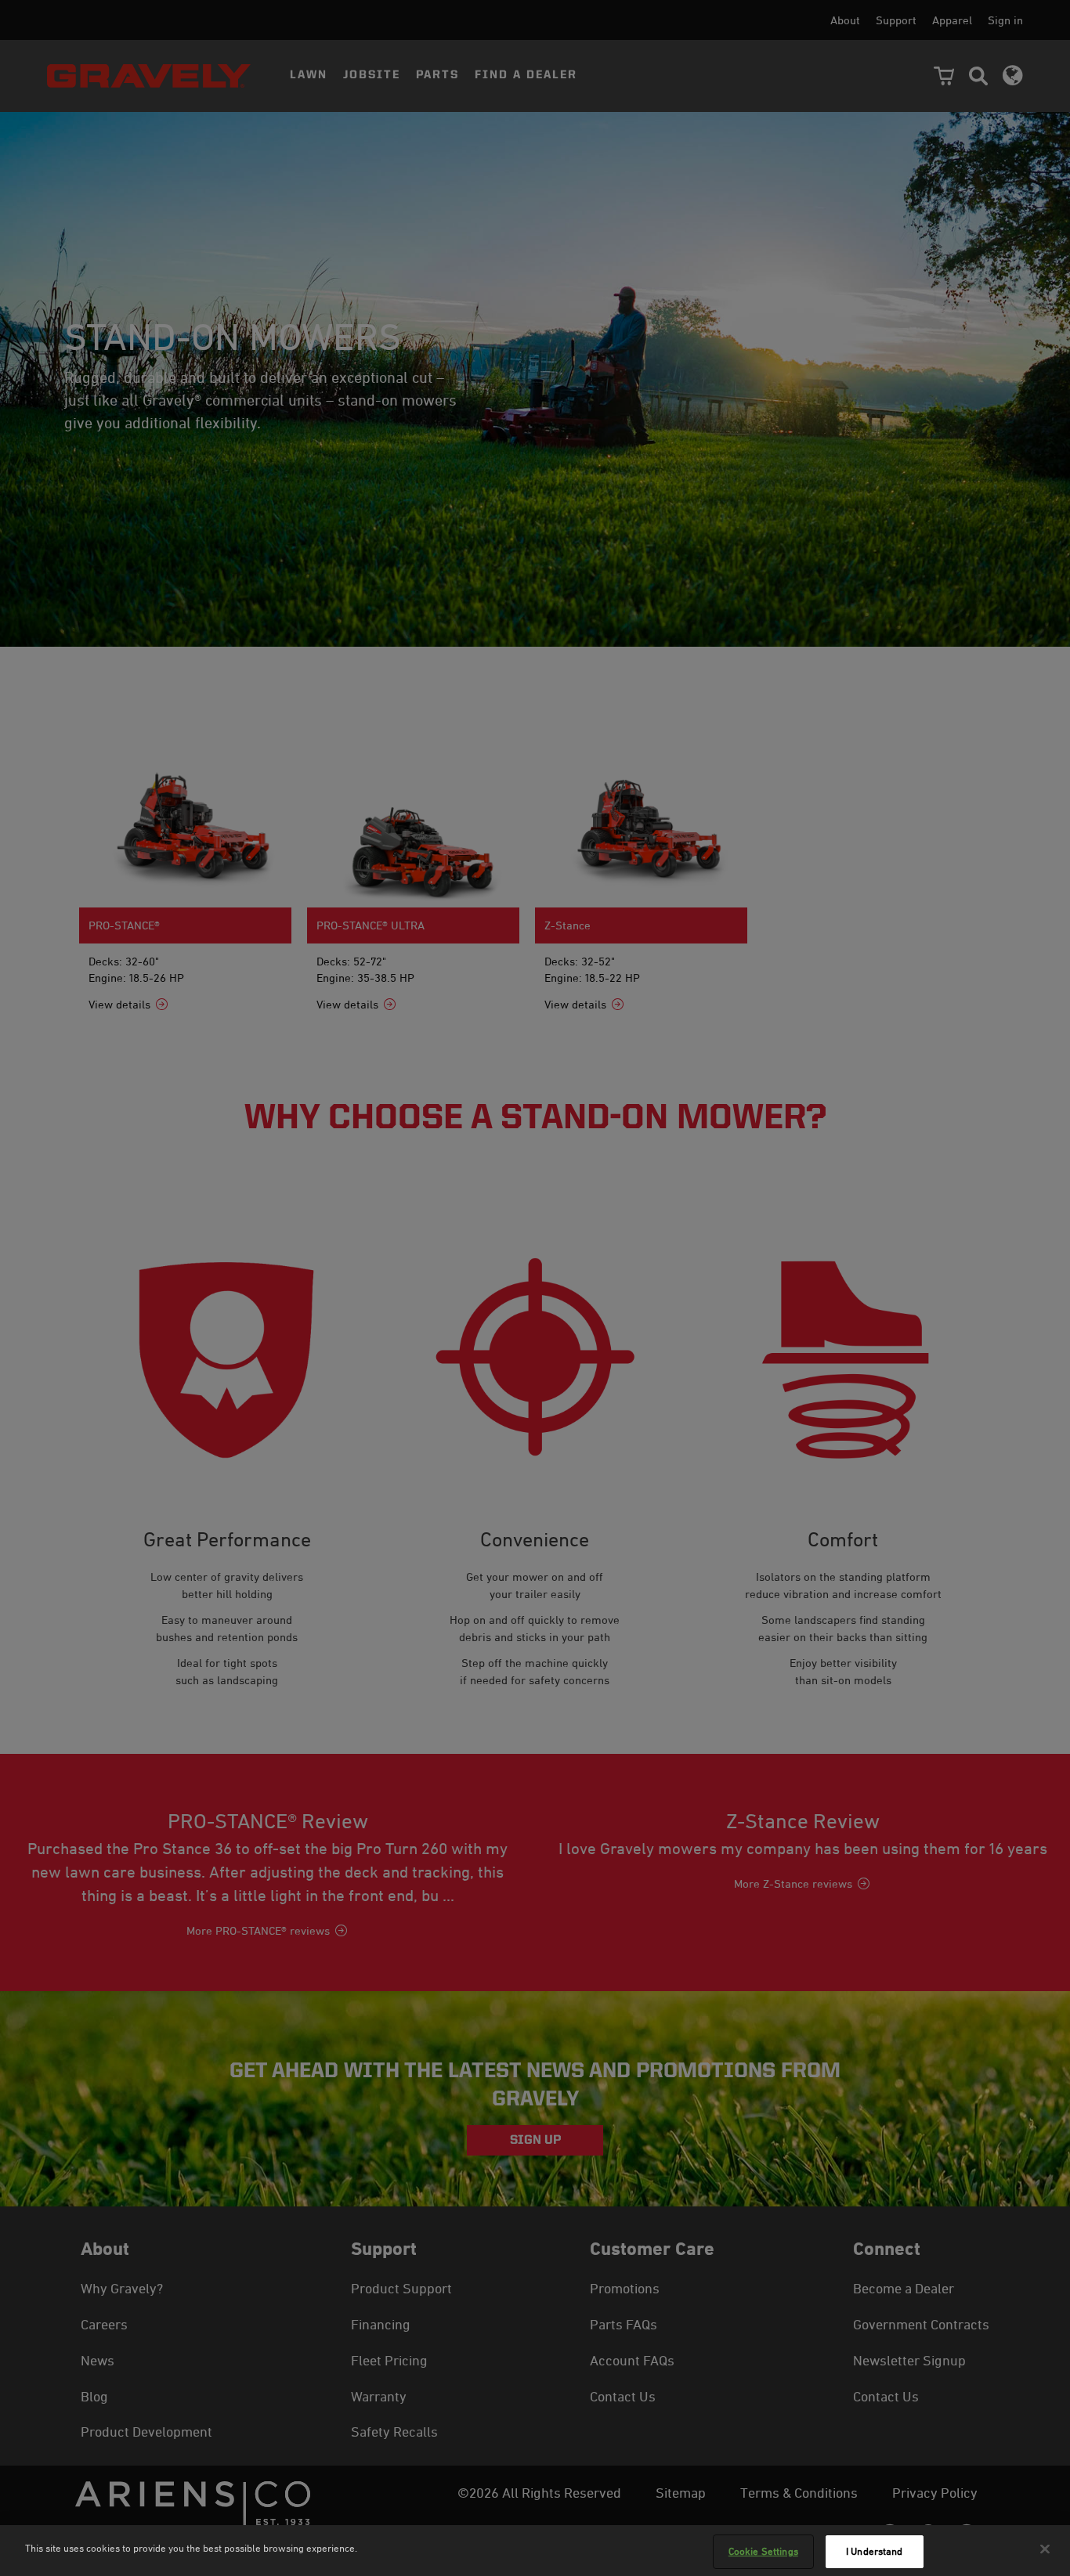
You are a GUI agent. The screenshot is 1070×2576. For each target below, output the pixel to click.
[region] (535, 2551)
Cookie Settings (763, 2551)
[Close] (1045, 2549)
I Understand (875, 2551)
